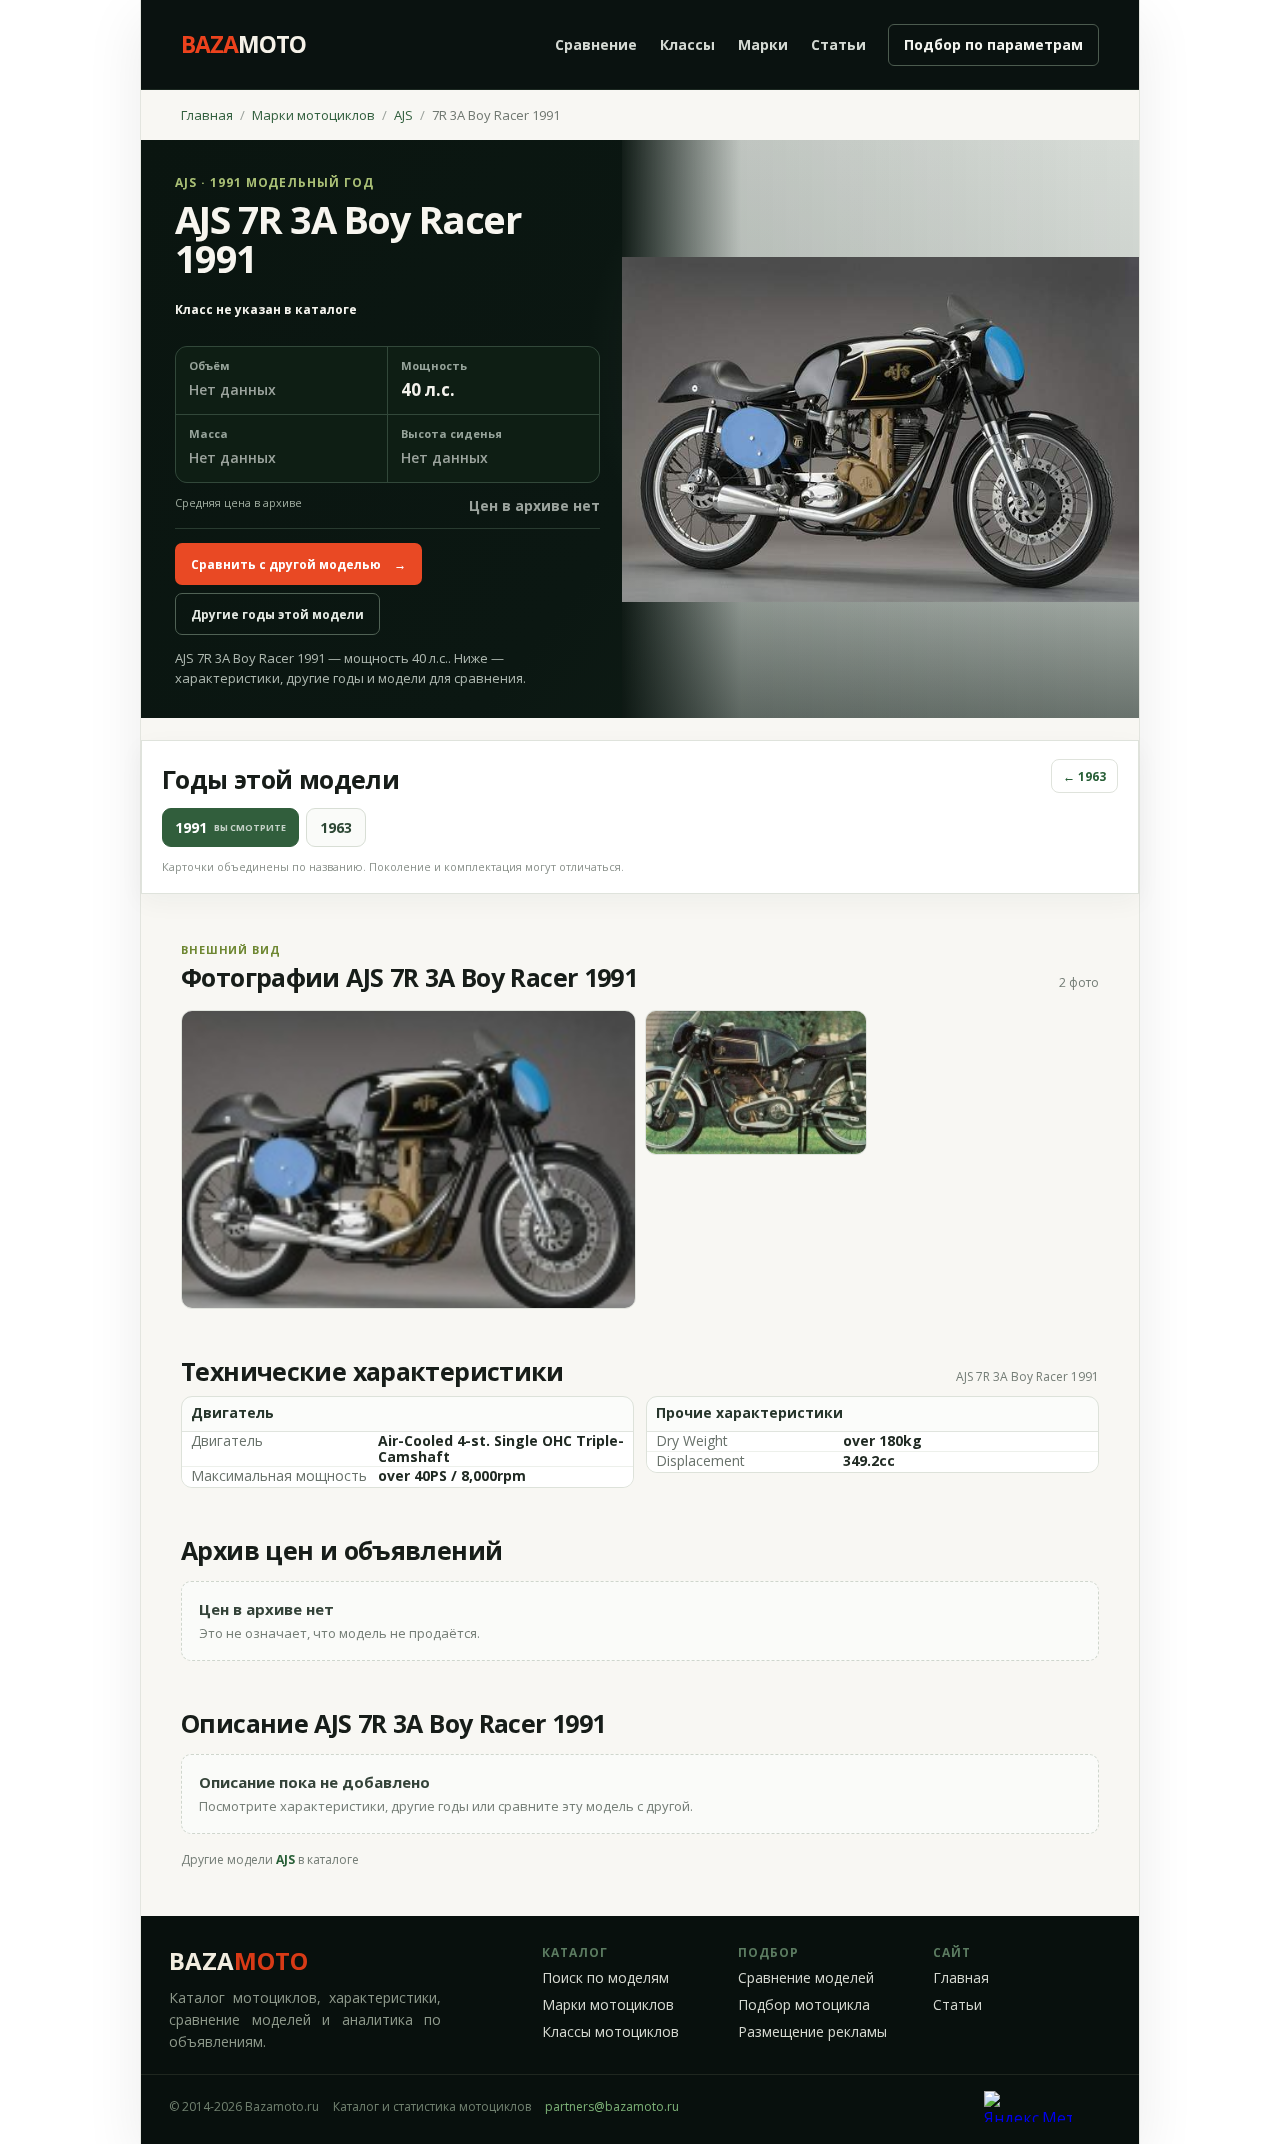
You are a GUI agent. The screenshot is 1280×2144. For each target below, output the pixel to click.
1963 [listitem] (336, 827)
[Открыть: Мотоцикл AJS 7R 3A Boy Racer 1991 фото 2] (756, 1082)
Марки (763, 44)
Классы (687, 44)
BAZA (238, 1960)
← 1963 (1084, 776)
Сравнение (596, 44)
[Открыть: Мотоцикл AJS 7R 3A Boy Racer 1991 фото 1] (408, 1159)
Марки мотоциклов (313, 115)
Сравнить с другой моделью (298, 564)
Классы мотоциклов (610, 2032)
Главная (207, 115)
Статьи (838, 44)
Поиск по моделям (605, 1978)
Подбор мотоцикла (804, 2005)
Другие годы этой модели (277, 614)
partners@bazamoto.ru (612, 2106)
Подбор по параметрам (993, 44)
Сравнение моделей (806, 1978)
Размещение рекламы (812, 2032)
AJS (403, 115)
